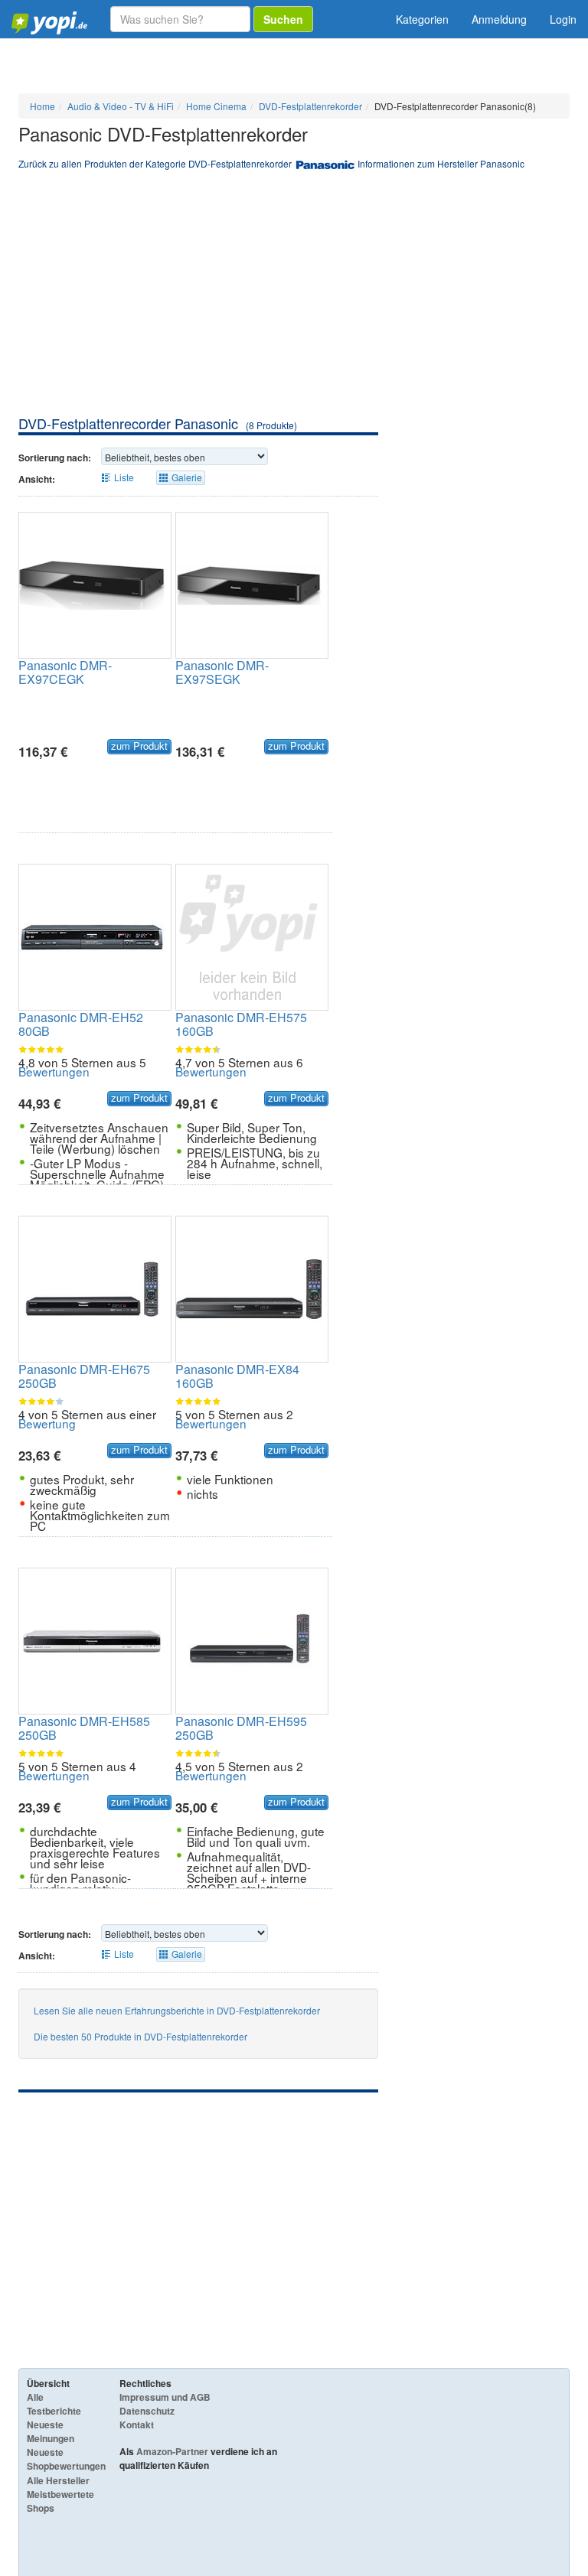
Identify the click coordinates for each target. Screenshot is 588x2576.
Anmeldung (499, 19)
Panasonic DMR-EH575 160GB (241, 1024)
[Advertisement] (294, 299)
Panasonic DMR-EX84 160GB (237, 1376)
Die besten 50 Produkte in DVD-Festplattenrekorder (140, 2036)
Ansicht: (37, 479)
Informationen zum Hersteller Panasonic (441, 163)
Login (563, 19)
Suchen (283, 19)
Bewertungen (54, 1071)
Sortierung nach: (55, 458)
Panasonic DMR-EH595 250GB (241, 1728)
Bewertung (47, 1423)
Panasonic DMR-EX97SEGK (222, 672)
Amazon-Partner (172, 2451)
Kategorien (422, 19)
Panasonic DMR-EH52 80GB (81, 1024)
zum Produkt (139, 746)
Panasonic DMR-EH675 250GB (84, 1376)
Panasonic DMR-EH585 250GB (84, 1728)
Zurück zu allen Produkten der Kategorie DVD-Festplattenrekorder (155, 163)
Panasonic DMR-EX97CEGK (65, 672)
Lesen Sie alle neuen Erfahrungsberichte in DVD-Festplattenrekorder (177, 2010)
